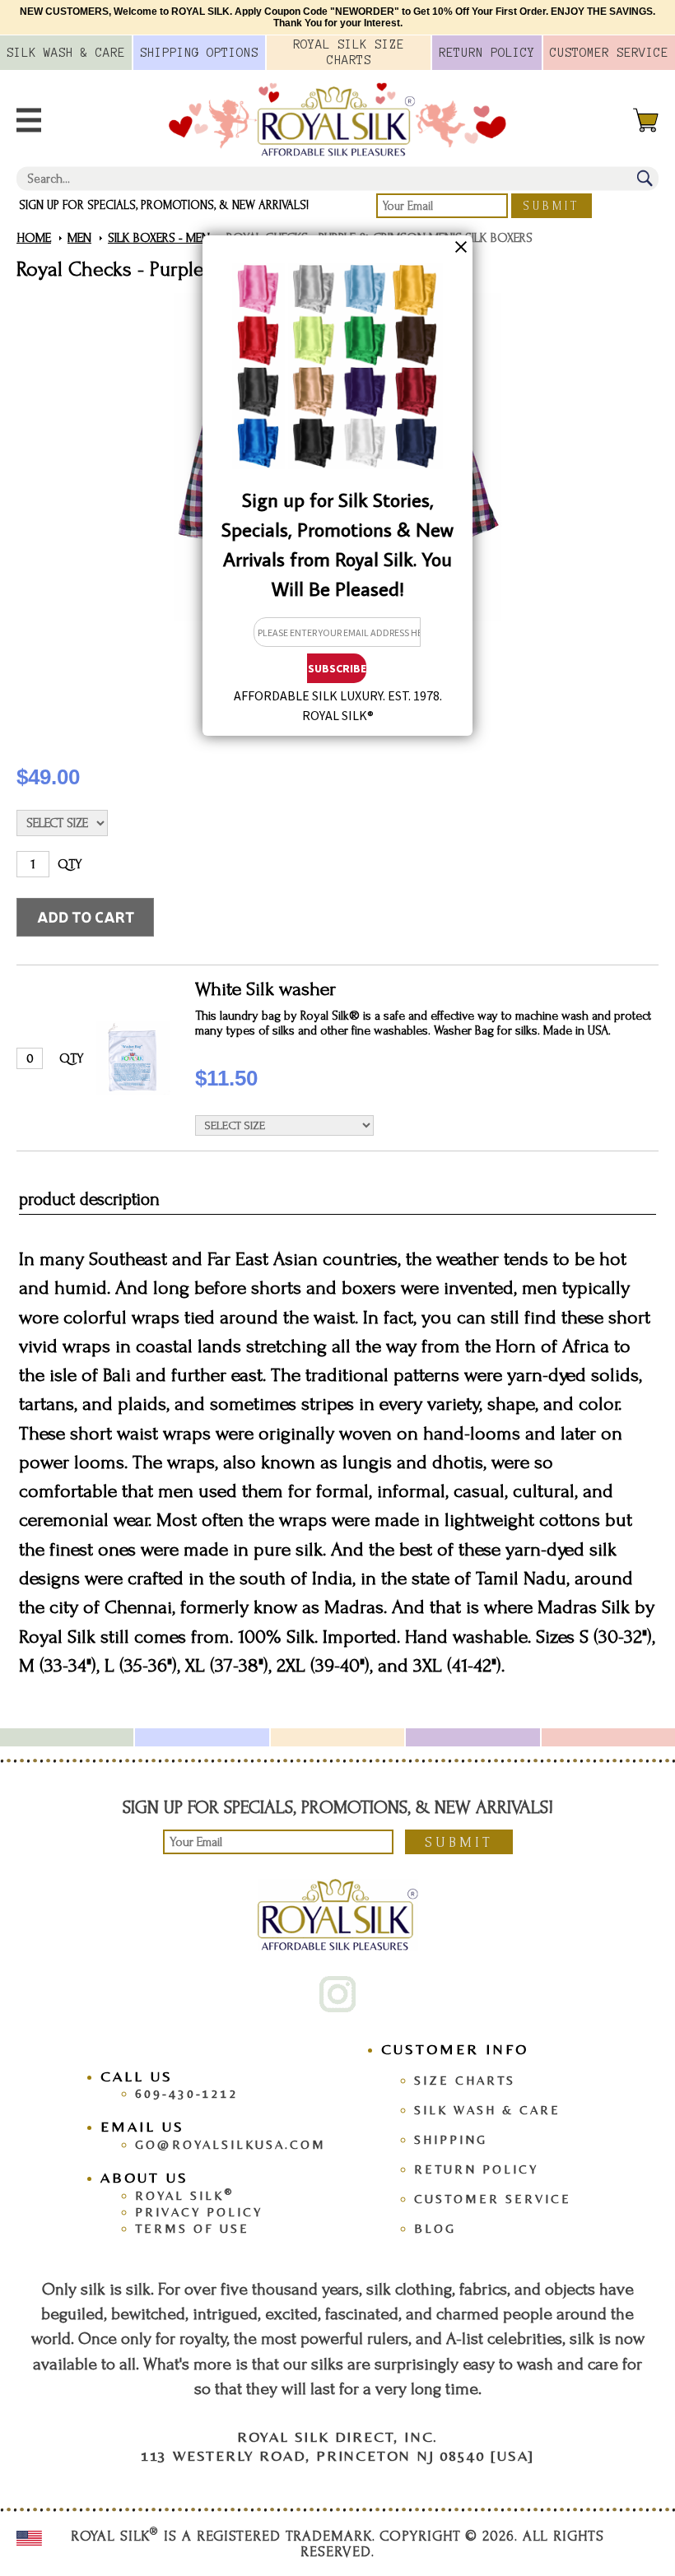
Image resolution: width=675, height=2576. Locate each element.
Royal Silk (184, 2195)
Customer (609, 53)
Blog (435, 2228)
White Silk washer (265, 989)
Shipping (451, 2139)
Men (79, 238)
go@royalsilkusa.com (230, 2144)
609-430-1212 (187, 2093)
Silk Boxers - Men (159, 238)
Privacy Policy (199, 2212)
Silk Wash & (66, 53)
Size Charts (465, 2080)
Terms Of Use (192, 2228)
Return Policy (476, 2169)
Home (34, 238)
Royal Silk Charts (349, 52)
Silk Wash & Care (487, 2110)
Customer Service (493, 2199)
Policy (487, 53)
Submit (552, 206)
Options (199, 53)
